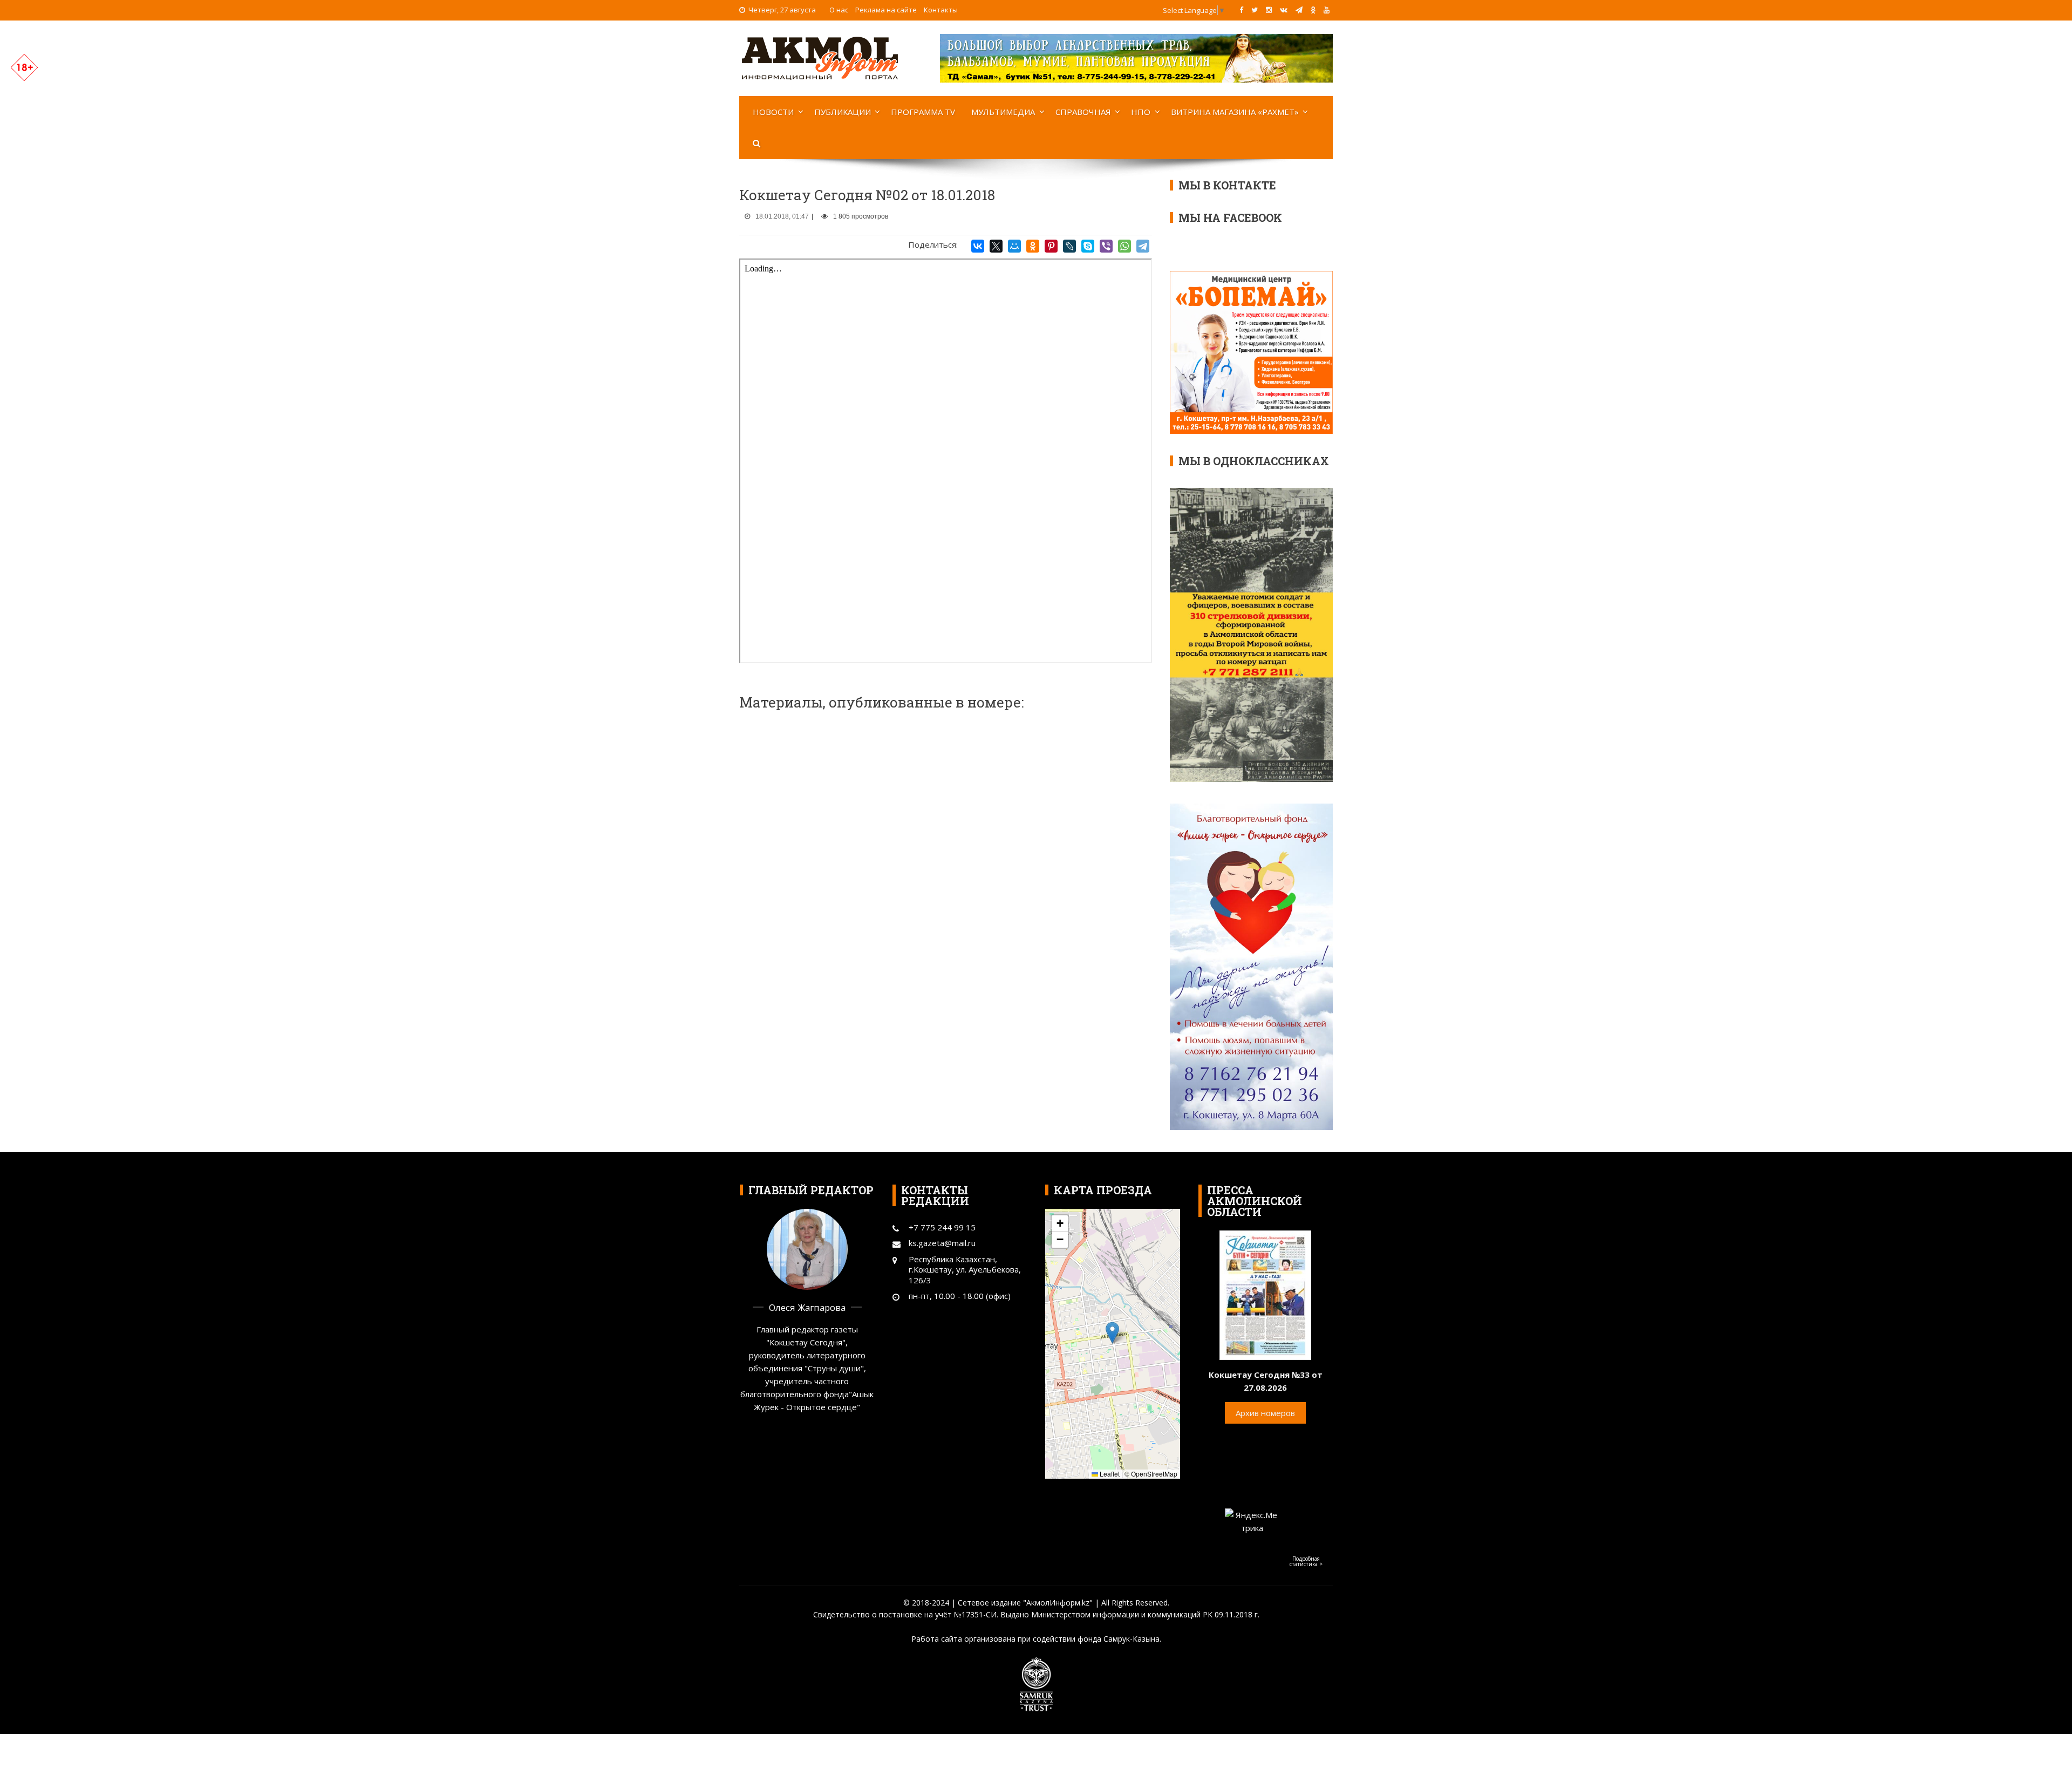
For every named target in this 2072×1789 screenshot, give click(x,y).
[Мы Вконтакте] (1284, 10)
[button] (1112, 1333)
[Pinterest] (1051, 246)
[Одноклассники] (1033, 246)
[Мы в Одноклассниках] (1313, 10)
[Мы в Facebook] (1241, 10)
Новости (773, 112)
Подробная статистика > (1306, 1561)
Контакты (941, 10)
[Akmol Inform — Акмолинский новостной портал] (820, 57)
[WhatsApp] (1124, 246)
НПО (1141, 112)
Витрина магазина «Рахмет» (1235, 112)
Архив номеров (1265, 1413)
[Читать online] (1265, 1294)
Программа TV (923, 112)
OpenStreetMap (1154, 1474)
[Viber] (1106, 246)
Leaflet (1109, 1474)
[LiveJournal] (1069, 246)
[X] (996, 246)
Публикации (843, 112)
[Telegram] (1143, 246)
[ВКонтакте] (978, 246)
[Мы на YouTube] (1327, 10)
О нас (839, 10)
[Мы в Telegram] (1299, 10)
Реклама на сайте (886, 10)
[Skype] (1088, 246)
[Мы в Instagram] (1269, 10)
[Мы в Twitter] (1255, 10)
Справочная (1083, 112)
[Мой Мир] (1014, 246)
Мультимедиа (1003, 112)
